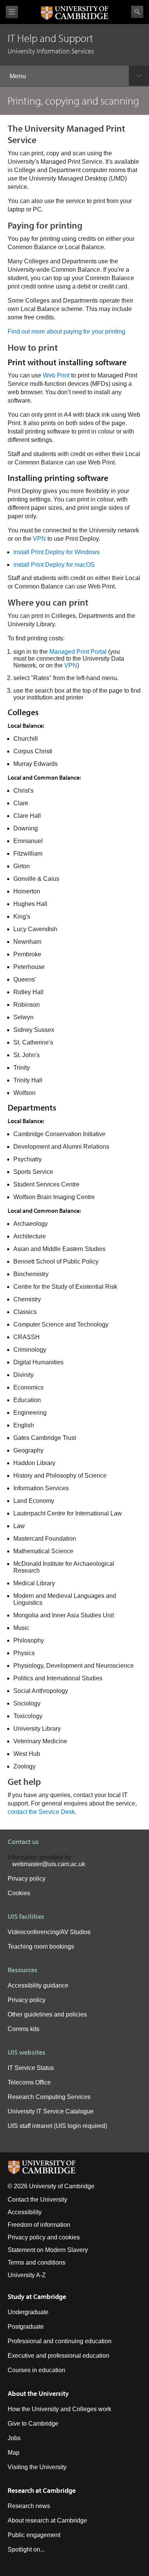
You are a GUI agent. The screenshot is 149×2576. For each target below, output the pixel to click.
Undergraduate (28, 2312)
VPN (39, 539)
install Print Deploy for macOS (54, 565)
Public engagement (34, 2535)
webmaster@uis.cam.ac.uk (49, 1864)
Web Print (56, 375)
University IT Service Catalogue (51, 2111)
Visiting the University (37, 2467)
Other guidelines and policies (47, 2014)
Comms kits (23, 2029)
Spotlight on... (26, 2549)
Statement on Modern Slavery (48, 2250)
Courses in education (36, 2370)
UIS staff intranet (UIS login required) (57, 2126)
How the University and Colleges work (59, 2409)
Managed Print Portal (78, 652)
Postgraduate (26, 2327)
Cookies (19, 1893)
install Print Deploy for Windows (57, 552)
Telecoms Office (29, 2082)
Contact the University (37, 2200)
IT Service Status (31, 2068)
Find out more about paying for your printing (66, 331)
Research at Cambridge (42, 2490)
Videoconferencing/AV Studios (49, 1932)
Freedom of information (39, 2225)
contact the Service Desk (41, 1812)
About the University (38, 2393)
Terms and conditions (36, 2262)
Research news (29, 2506)
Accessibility (25, 2212)
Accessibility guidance (38, 1985)
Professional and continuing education (60, 2341)
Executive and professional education (58, 2356)
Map (14, 2453)
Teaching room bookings (41, 1947)
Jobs (14, 2438)
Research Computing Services (49, 2097)
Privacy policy (27, 1879)
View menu (12, 12)
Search (137, 12)
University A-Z (27, 2275)
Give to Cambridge (33, 2424)
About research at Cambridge (47, 2520)
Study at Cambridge (37, 2296)
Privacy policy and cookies (44, 2237)
